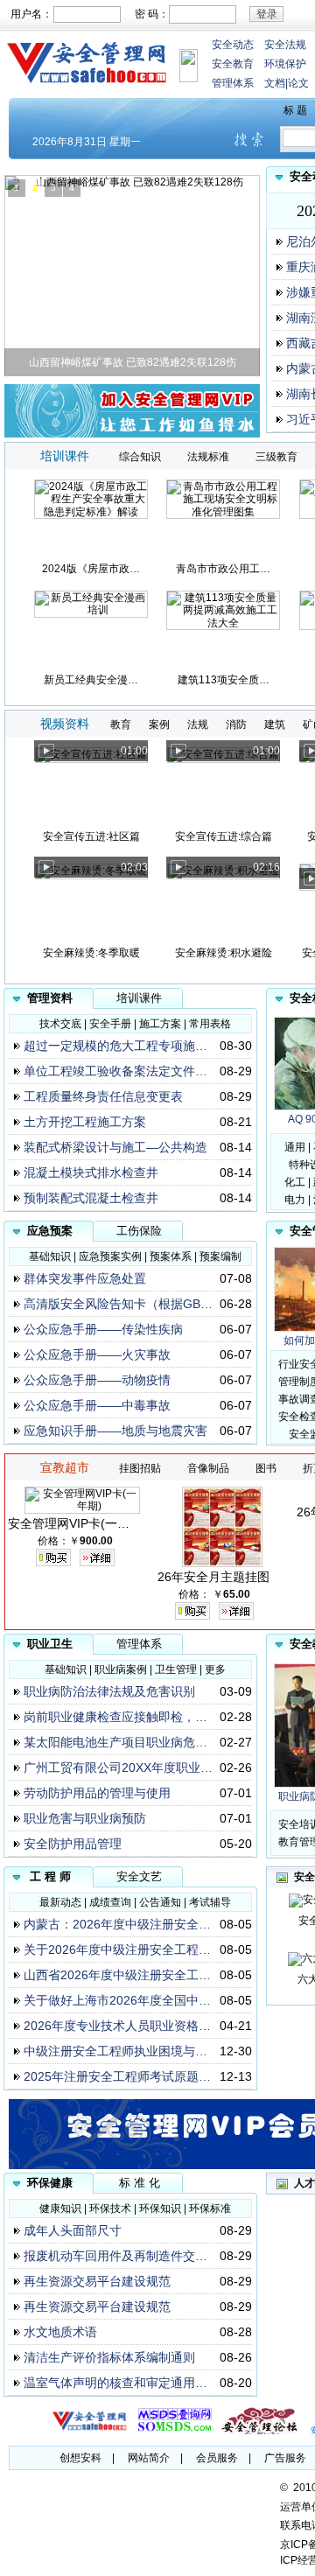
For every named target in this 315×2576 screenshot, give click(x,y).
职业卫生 (50, 1644)
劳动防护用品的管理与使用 (97, 1793)
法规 (198, 724)
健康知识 (60, 2208)
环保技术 (110, 2208)
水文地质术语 (60, 2332)
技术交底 (60, 1024)
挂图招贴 (140, 1468)
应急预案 (50, 1231)
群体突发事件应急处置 (85, 1278)
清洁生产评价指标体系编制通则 (109, 2357)
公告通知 (160, 1902)
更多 (215, 1669)
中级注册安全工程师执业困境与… (115, 2051)
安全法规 (285, 45)
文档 (275, 83)
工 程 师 (50, 1876)
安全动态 (233, 45)
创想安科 (80, 2458)
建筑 (275, 724)
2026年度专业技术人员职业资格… (117, 2026)
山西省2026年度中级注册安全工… (117, 1975)
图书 (266, 1468)
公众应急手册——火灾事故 (97, 1354)
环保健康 (50, 2183)
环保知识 (160, 2208)
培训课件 (139, 998)
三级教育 (276, 457)
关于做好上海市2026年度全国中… (117, 2000)
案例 (159, 724)
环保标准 (210, 2208)
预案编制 (220, 1256)
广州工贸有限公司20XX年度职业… (118, 1767)
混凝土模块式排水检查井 (91, 1172)
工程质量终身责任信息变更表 (103, 1096)
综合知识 (140, 457)
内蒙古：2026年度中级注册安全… (117, 1924)
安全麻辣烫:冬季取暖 (91, 953)
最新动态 (60, 1902)
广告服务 (285, 2458)
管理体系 (233, 83)
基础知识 (50, 1256)
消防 (236, 724)
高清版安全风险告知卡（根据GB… (118, 1304)
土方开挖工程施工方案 (85, 1122)
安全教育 (233, 64)
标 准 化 (140, 2183)
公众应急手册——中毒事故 (97, 1405)
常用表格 (210, 1024)
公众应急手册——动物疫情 (97, 1380)
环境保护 (285, 64)
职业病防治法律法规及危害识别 (109, 1691)
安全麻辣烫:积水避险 (224, 953)
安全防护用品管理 (73, 1844)
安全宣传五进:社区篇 (91, 836)
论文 (298, 83)
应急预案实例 (110, 1256)
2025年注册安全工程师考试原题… (117, 2076)
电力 (295, 1200)
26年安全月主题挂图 (213, 1577)
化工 (295, 1182)
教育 (121, 724)
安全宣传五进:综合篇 (224, 836)
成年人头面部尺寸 (73, 2230)
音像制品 (208, 1468)
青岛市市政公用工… (223, 569)
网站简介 (149, 2458)
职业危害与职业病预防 (85, 1818)
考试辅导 (210, 1902)
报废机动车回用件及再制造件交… (115, 2256)
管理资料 (50, 998)
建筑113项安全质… (224, 680)
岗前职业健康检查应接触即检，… (115, 1717)
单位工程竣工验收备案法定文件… (115, 1071)
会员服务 (217, 2458)
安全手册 (110, 1024)
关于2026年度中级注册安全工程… (117, 1949)
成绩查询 (110, 1902)
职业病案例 (121, 1669)
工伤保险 (139, 1231)
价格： (53, 1541)
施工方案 (160, 1024)
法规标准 (208, 457)
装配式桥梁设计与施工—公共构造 (115, 1147)
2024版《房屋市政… (91, 569)
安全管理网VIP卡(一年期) (77, 1523)
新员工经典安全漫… (91, 680)
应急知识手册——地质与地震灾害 (115, 1431)
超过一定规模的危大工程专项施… (115, 1046)
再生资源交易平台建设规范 (97, 2281)
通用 (295, 1147)
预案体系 (171, 1256)
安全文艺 (139, 1876)
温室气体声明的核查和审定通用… (115, 2383)
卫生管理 (176, 1669)
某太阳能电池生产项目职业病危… (115, 1742)
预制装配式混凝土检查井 (91, 1198)
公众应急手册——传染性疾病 (103, 1329)
